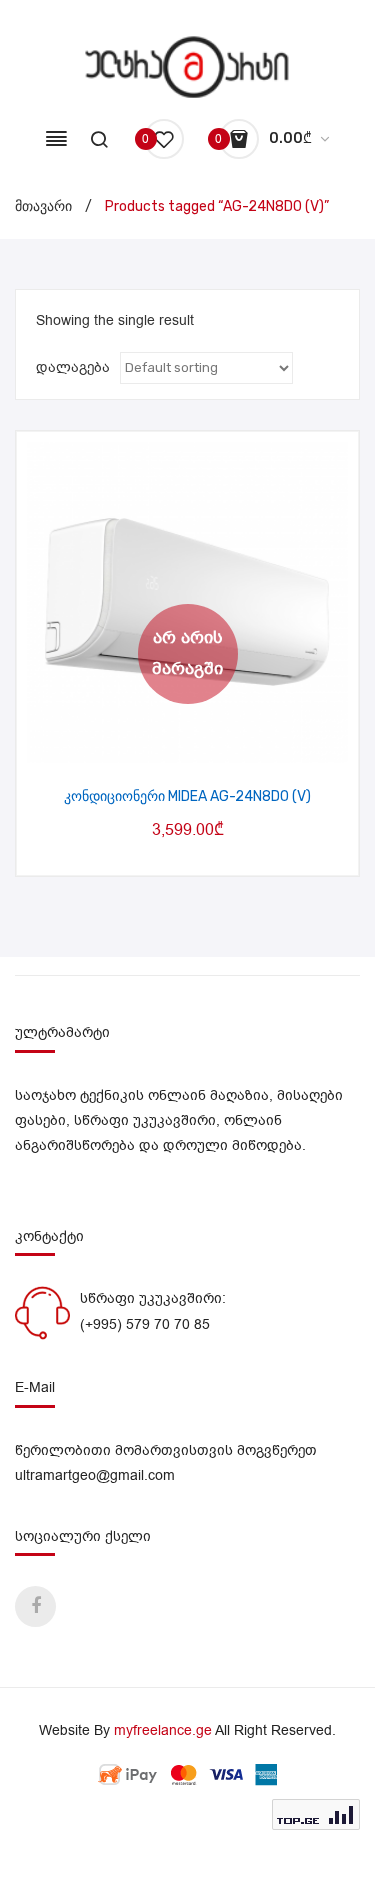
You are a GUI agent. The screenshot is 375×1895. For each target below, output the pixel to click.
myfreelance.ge (163, 1730)
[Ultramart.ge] (187, 66)
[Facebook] (35, 1606)
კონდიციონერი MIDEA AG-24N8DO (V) (187, 796)
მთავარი (43, 206)
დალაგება (73, 367)
